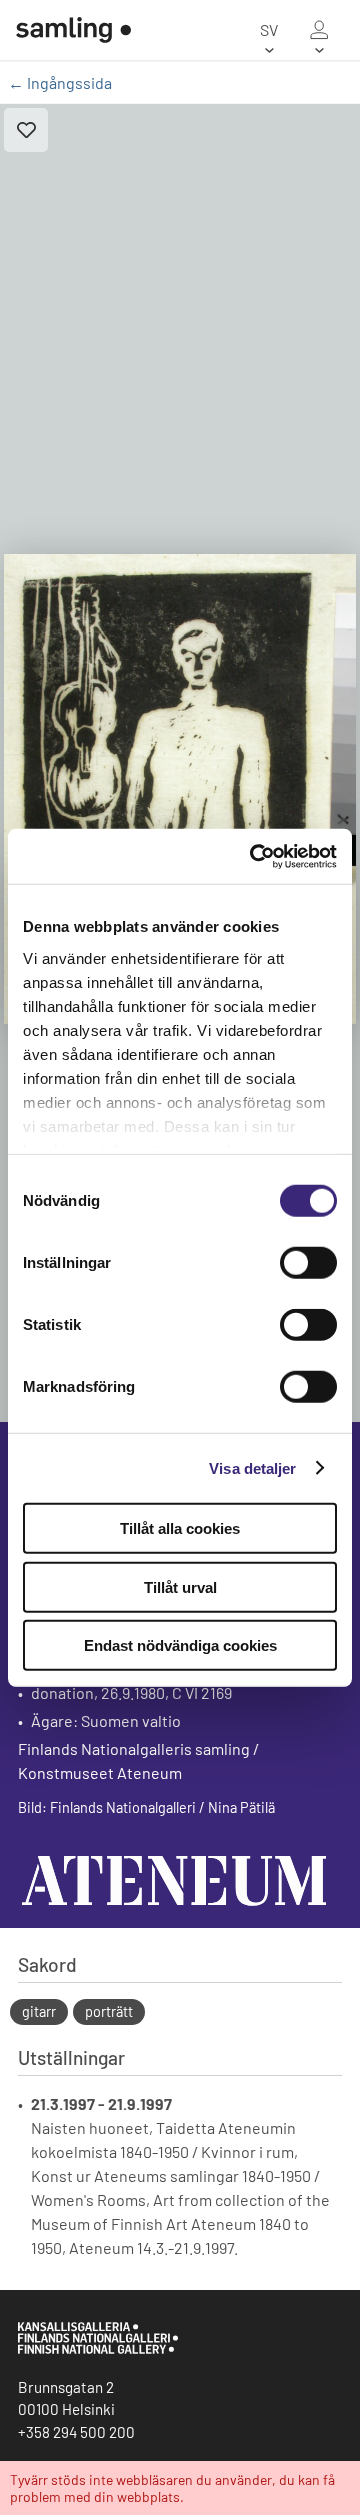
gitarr (39, 2011)
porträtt (109, 2011)
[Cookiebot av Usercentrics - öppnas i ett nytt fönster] (254, 856)
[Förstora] (180, 789)
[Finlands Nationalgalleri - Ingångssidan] (65, 30)
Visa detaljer (252, 1467)
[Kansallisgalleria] (98, 2349)
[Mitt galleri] (319, 30)
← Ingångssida (60, 82)
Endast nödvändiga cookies (180, 1645)
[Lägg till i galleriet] (26, 130)
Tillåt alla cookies (180, 1528)
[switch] (308, 1263)
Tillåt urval (180, 1586)
